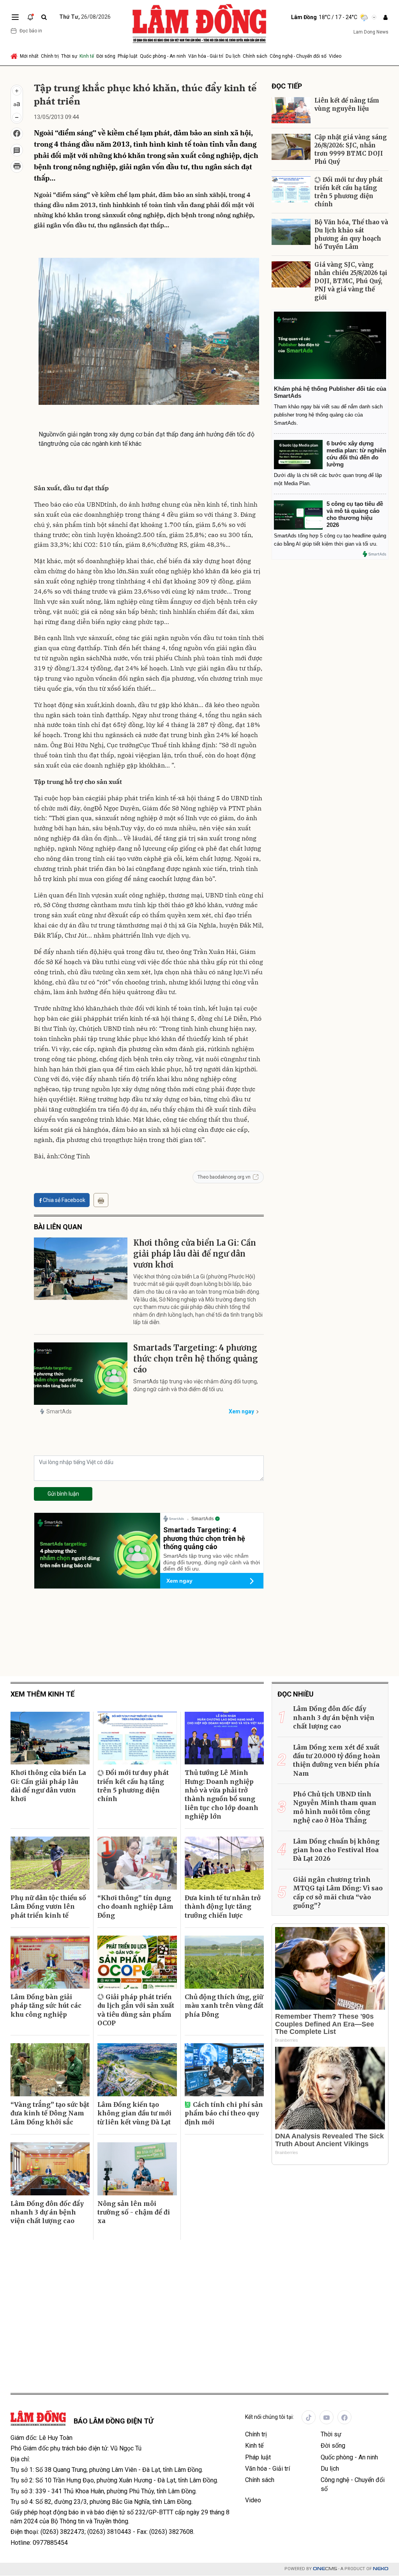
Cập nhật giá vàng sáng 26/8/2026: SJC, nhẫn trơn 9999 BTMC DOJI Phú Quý (351, 149)
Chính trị (50, 56)
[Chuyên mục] (15, 17)
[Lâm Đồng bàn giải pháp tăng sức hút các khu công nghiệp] (50, 1962)
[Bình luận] (17, 150)
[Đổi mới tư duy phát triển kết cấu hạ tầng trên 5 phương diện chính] (291, 189)
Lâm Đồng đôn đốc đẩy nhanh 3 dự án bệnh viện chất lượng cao (47, 2212)
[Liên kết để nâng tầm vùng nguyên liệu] (291, 110)
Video (335, 56)
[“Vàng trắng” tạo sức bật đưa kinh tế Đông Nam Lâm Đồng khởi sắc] (50, 2070)
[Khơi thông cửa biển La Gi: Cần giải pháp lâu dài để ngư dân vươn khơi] (81, 1269)
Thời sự (69, 56)
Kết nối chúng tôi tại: (269, 2417)
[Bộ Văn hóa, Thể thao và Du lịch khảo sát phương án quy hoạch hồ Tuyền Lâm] (291, 232)
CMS (325, 2569)
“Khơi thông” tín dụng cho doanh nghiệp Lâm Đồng (135, 1907)
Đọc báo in (31, 31)
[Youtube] (327, 2417)
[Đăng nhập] (385, 17)
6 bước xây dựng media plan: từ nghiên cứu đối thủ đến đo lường (356, 454)
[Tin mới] (30, 17)
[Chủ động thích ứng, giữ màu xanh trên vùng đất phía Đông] (224, 1962)
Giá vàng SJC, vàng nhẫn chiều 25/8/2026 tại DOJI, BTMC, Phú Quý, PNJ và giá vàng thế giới (351, 281)
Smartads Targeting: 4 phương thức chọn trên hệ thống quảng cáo (196, 1359)
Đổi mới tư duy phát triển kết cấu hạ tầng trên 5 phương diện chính (349, 192)
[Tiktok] (309, 2417)
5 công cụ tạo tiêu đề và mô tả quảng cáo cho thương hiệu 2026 (355, 514)
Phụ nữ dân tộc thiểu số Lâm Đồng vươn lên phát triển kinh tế (48, 1907)
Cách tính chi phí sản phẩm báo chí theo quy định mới (224, 2113)
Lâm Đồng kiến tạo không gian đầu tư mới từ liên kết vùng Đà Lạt (134, 2113)
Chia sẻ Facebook (64, 1200)
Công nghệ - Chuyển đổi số (298, 56)
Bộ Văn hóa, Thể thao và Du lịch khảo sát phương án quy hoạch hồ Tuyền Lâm (351, 234)
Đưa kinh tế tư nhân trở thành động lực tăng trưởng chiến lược (223, 1907)
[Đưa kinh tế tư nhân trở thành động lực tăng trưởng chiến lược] (224, 1863)
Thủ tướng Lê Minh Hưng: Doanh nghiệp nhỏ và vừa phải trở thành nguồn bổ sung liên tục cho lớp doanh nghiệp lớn (222, 1794)
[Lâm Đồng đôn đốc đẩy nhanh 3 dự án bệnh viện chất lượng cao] (50, 2169)
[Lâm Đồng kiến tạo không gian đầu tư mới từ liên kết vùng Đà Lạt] (137, 2070)
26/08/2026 (85, 17)
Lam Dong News (371, 32)
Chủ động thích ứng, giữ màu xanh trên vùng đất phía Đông (224, 2006)
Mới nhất (29, 56)
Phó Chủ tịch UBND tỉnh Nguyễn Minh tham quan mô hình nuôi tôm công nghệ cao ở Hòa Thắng (335, 1807)
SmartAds (59, 1411)
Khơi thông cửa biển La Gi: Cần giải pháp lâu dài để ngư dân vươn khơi (195, 1254)
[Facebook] (344, 2417)
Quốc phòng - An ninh (163, 56)
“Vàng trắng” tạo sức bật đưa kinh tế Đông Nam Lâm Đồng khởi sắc (50, 2113)
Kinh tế (87, 56)
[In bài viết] (17, 167)
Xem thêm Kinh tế (42, 1694)
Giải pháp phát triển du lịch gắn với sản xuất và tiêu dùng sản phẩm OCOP (136, 2010)
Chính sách (255, 56)
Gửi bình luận (63, 1494)
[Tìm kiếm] (44, 17)
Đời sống (106, 56)
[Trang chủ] (15, 56)
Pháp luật (128, 56)
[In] (101, 1200)
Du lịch (233, 56)
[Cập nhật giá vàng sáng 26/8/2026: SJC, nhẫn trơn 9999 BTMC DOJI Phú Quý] (291, 147)
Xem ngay (241, 1411)
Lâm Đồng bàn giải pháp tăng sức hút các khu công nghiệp (46, 2006)
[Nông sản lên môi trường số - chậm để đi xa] (137, 2169)
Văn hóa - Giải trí (206, 56)
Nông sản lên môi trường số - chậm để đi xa (134, 2212)
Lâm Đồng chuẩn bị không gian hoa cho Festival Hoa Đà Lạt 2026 (336, 1850)
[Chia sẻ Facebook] (17, 134)
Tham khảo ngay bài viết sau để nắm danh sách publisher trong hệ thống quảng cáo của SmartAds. (328, 415)
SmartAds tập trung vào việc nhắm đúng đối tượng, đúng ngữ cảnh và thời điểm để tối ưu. (196, 1385)
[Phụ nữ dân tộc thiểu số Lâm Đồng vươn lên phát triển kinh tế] (50, 1863)
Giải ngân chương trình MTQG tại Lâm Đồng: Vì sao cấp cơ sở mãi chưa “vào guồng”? (338, 1893)
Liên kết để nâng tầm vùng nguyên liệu (347, 105)
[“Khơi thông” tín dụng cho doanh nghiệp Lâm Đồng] (137, 1863)
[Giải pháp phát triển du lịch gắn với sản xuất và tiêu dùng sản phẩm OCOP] (137, 1962)
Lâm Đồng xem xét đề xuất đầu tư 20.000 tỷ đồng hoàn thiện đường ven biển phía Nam (337, 1760)
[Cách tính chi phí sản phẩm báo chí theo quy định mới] (224, 2070)
